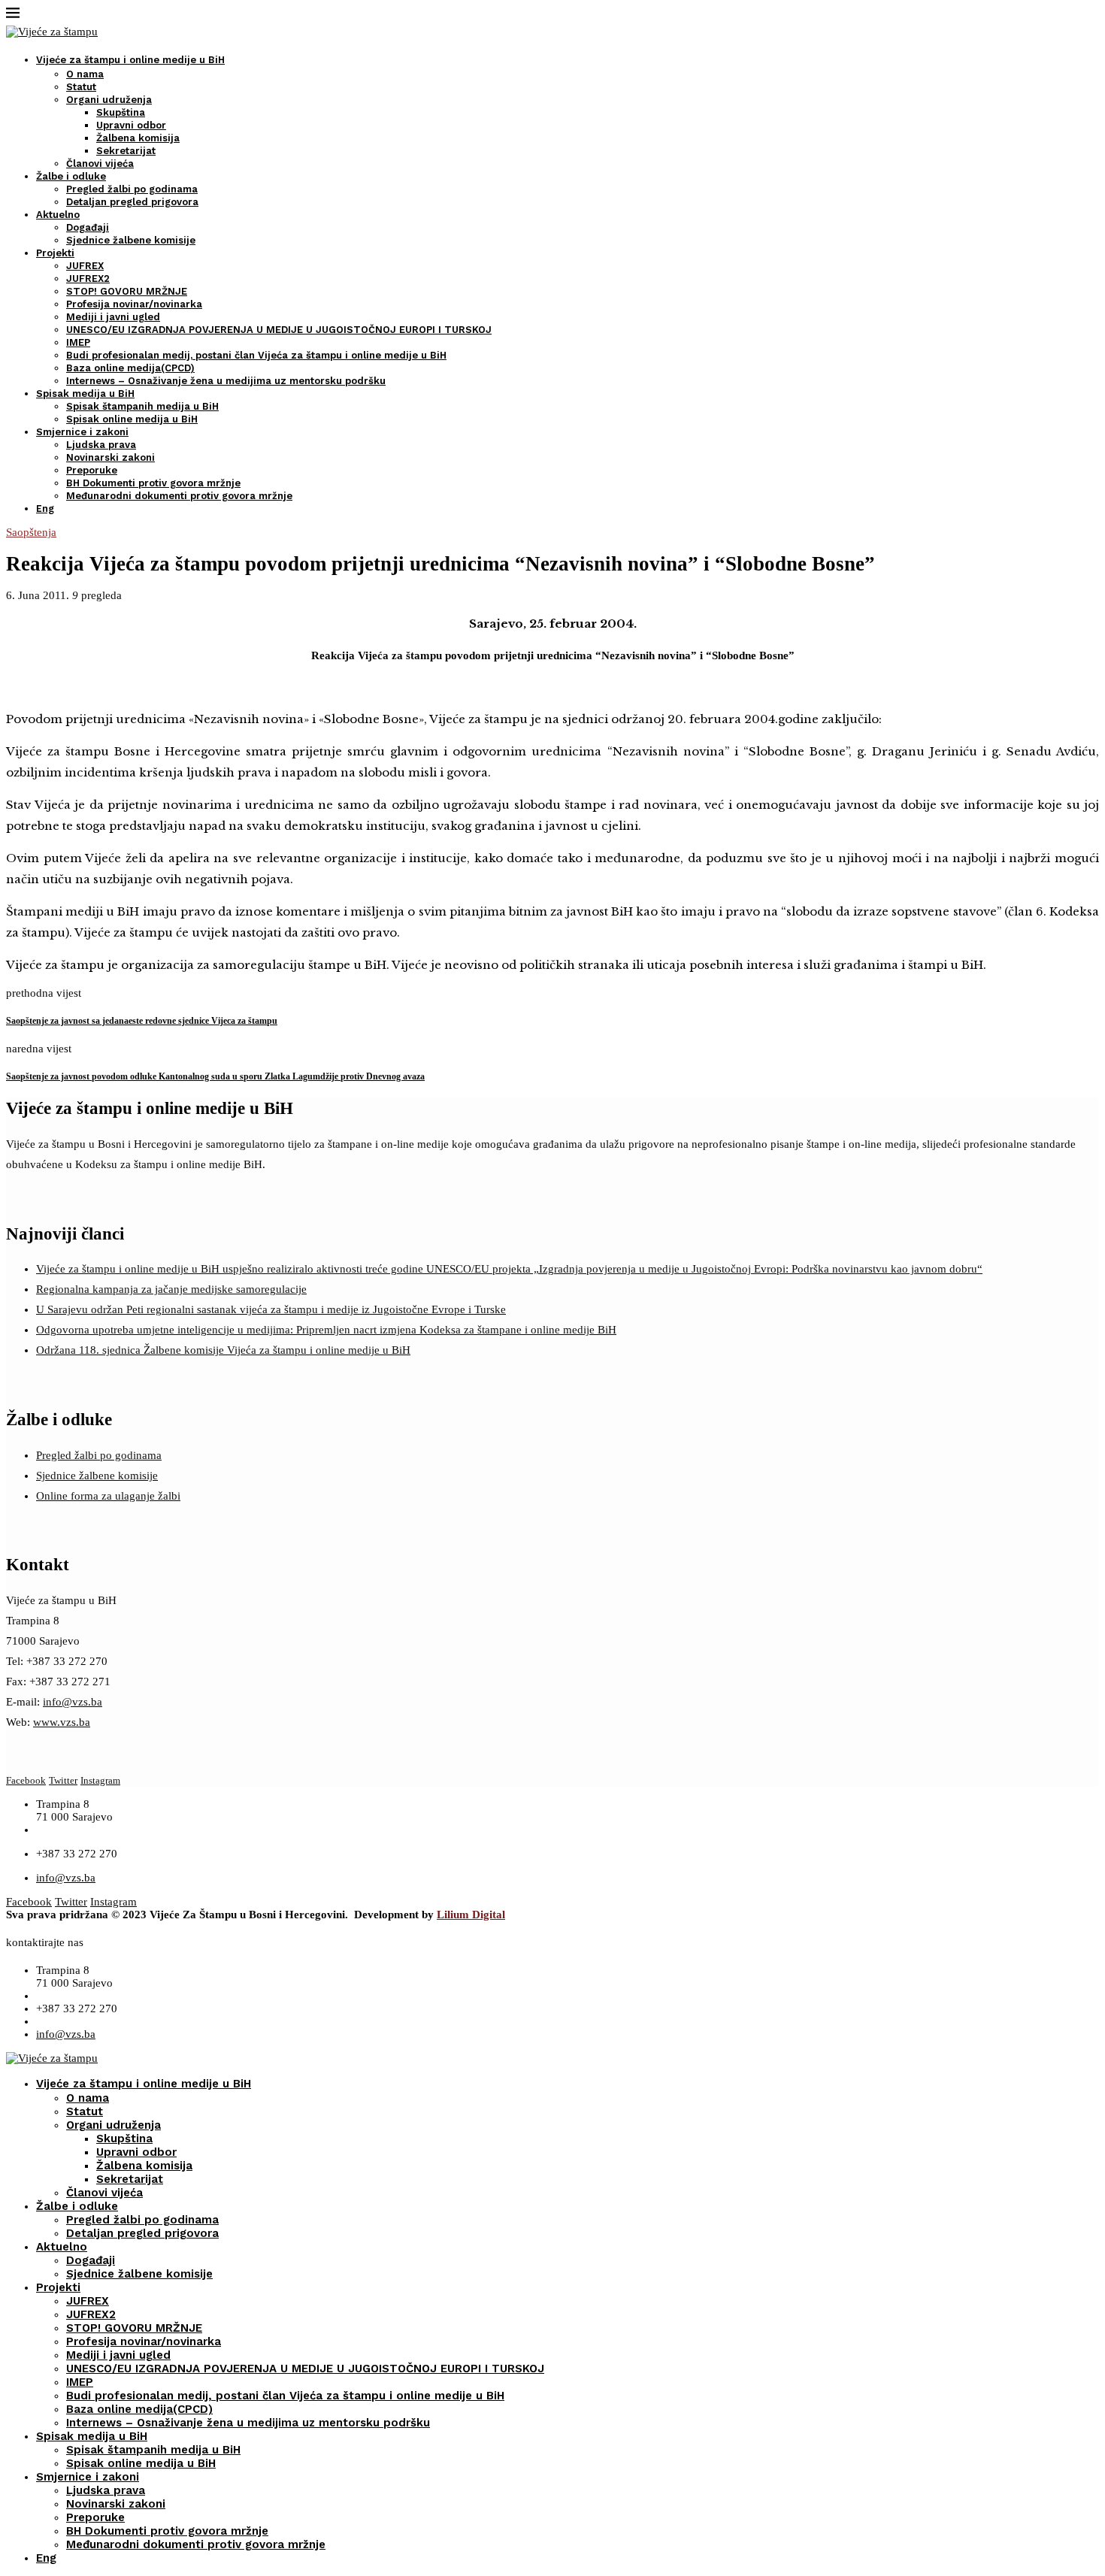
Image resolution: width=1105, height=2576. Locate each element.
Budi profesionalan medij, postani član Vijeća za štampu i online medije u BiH (256, 355)
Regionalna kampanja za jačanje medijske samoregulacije (171, 1289)
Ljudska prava (101, 445)
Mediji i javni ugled (113, 317)
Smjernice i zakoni (82, 432)
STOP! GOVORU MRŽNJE (127, 291)
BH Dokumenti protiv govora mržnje (153, 483)
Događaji (88, 227)
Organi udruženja (109, 100)
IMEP (78, 342)
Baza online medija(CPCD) (130, 368)
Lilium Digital (471, 1915)
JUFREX (85, 266)
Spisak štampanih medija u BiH (142, 406)
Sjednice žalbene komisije (131, 240)
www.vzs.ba (62, 1722)
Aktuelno (58, 215)
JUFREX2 (88, 278)
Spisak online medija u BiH (132, 419)
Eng (45, 509)
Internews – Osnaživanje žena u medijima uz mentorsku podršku (226, 381)
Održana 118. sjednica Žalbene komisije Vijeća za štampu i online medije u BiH (223, 1350)
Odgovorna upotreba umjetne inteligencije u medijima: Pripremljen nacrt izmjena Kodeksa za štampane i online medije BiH (326, 1330)
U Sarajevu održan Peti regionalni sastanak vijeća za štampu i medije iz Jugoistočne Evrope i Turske (271, 1309)
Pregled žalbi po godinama (132, 189)
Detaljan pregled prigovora (132, 202)
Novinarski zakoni (110, 457)
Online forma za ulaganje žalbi (108, 1496)
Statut (81, 87)
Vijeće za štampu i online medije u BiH (130, 60)
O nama (85, 74)
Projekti (55, 253)
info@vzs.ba (73, 1702)
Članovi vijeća (100, 163)
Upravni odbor (131, 125)
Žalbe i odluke (71, 176)
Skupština (121, 112)
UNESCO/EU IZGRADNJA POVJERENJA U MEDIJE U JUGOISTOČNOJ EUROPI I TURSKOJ (279, 330)
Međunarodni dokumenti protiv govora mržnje (179, 496)
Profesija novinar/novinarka (134, 304)
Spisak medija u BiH (85, 394)
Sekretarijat (126, 151)
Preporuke (92, 470)
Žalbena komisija (138, 138)
